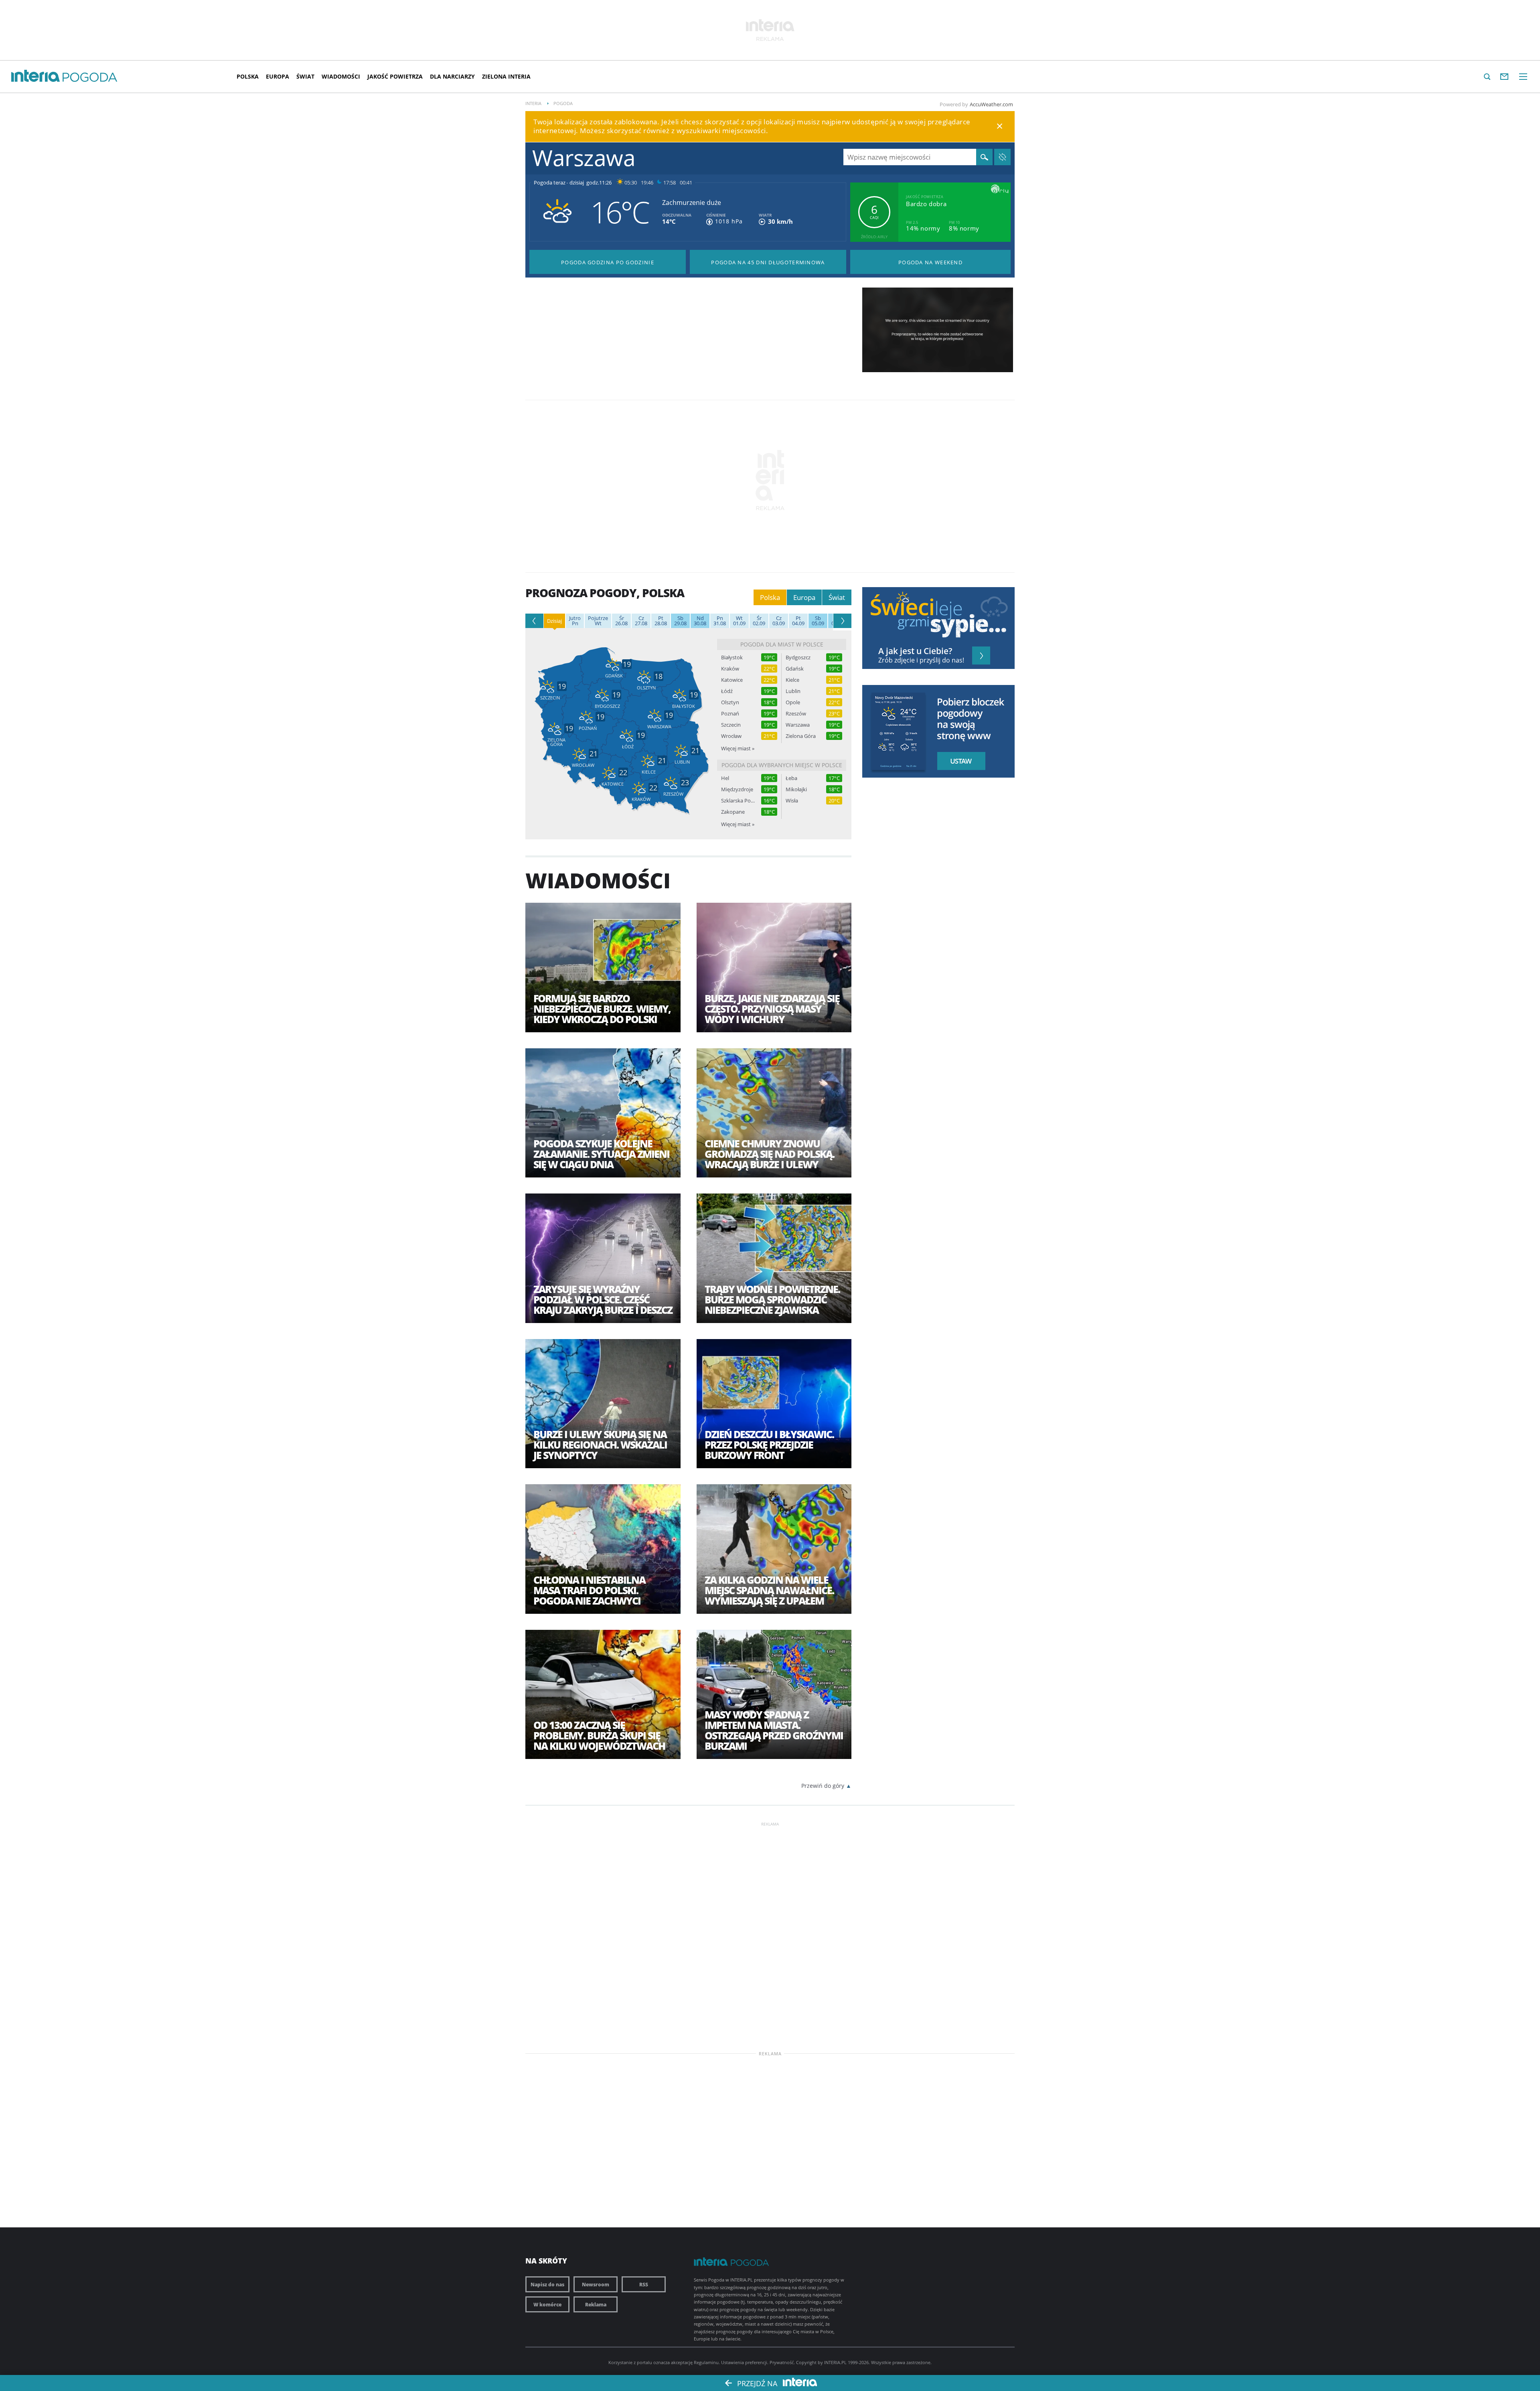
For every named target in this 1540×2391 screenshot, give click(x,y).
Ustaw (959, 761)
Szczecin (731, 725)
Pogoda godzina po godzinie (608, 262)
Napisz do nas (547, 2284)
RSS (644, 2284)
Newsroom (596, 2284)
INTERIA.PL (835, 2362)
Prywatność (782, 2362)
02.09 (759, 621)
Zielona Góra (801, 736)
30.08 (700, 621)
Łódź (727, 691)
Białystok (732, 658)
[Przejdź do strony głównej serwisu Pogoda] (90, 78)
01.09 (739, 621)
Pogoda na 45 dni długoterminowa (768, 262)
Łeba (791, 778)
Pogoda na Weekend (930, 262)
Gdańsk (795, 669)
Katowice (732, 680)
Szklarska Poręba (738, 801)
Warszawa (798, 725)
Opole (793, 702)
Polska (248, 76)
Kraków (730, 669)
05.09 (818, 621)
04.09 (798, 621)
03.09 (779, 621)
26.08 (621, 621)
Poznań (730, 714)
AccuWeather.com (991, 104)
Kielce (792, 680)
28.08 (661, 621)
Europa (278, 76)
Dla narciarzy (452, 76)
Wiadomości (341, 76)
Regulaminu (706, 2362)
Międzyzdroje (737, 789)
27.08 (641, 621)
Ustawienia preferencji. (745, 2362)
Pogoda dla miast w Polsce (782, 644)
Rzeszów (796, 714)
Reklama (596, 2304)
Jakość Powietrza (395, 76)
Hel (725, 778)
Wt (598, 621)
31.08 (720, 621)
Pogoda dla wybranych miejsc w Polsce (782, 765)
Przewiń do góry (823, 1786)
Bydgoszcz (798, 658)
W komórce (547, 2304)
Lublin (793, 691)
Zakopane (733, 812)
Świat (305, 76)
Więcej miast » (738, 748)
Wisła (792, 801)
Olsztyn (730, 702)
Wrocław (731, 736)
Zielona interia (506, 76)
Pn (575, 621)
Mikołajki (796, 789)
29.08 (680, 621)
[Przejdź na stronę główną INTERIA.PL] (35, 76)
